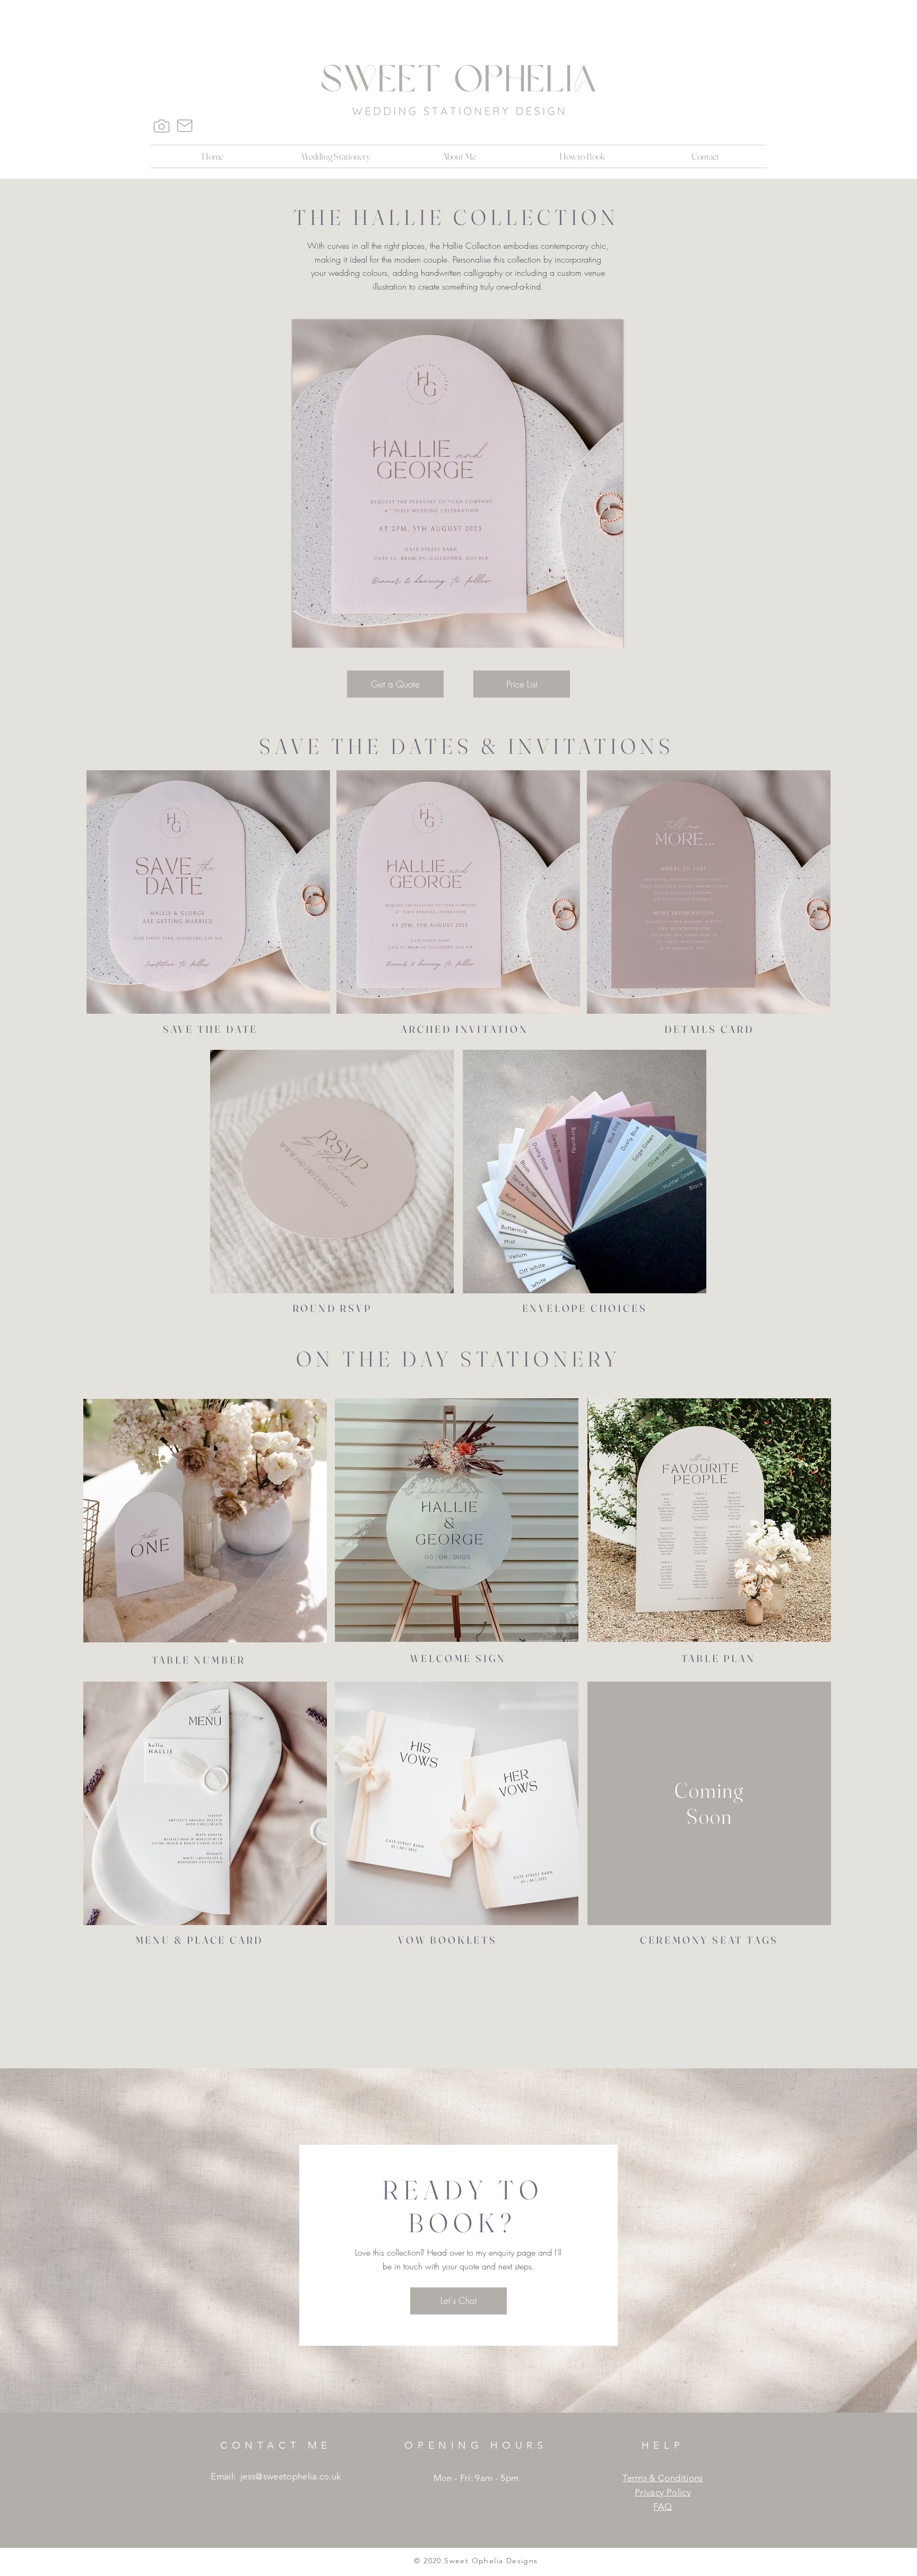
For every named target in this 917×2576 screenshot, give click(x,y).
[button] (336, 156)
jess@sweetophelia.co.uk (291, 2476)
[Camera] (161, 126)
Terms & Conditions (663, 2478)
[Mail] (185, 126)
